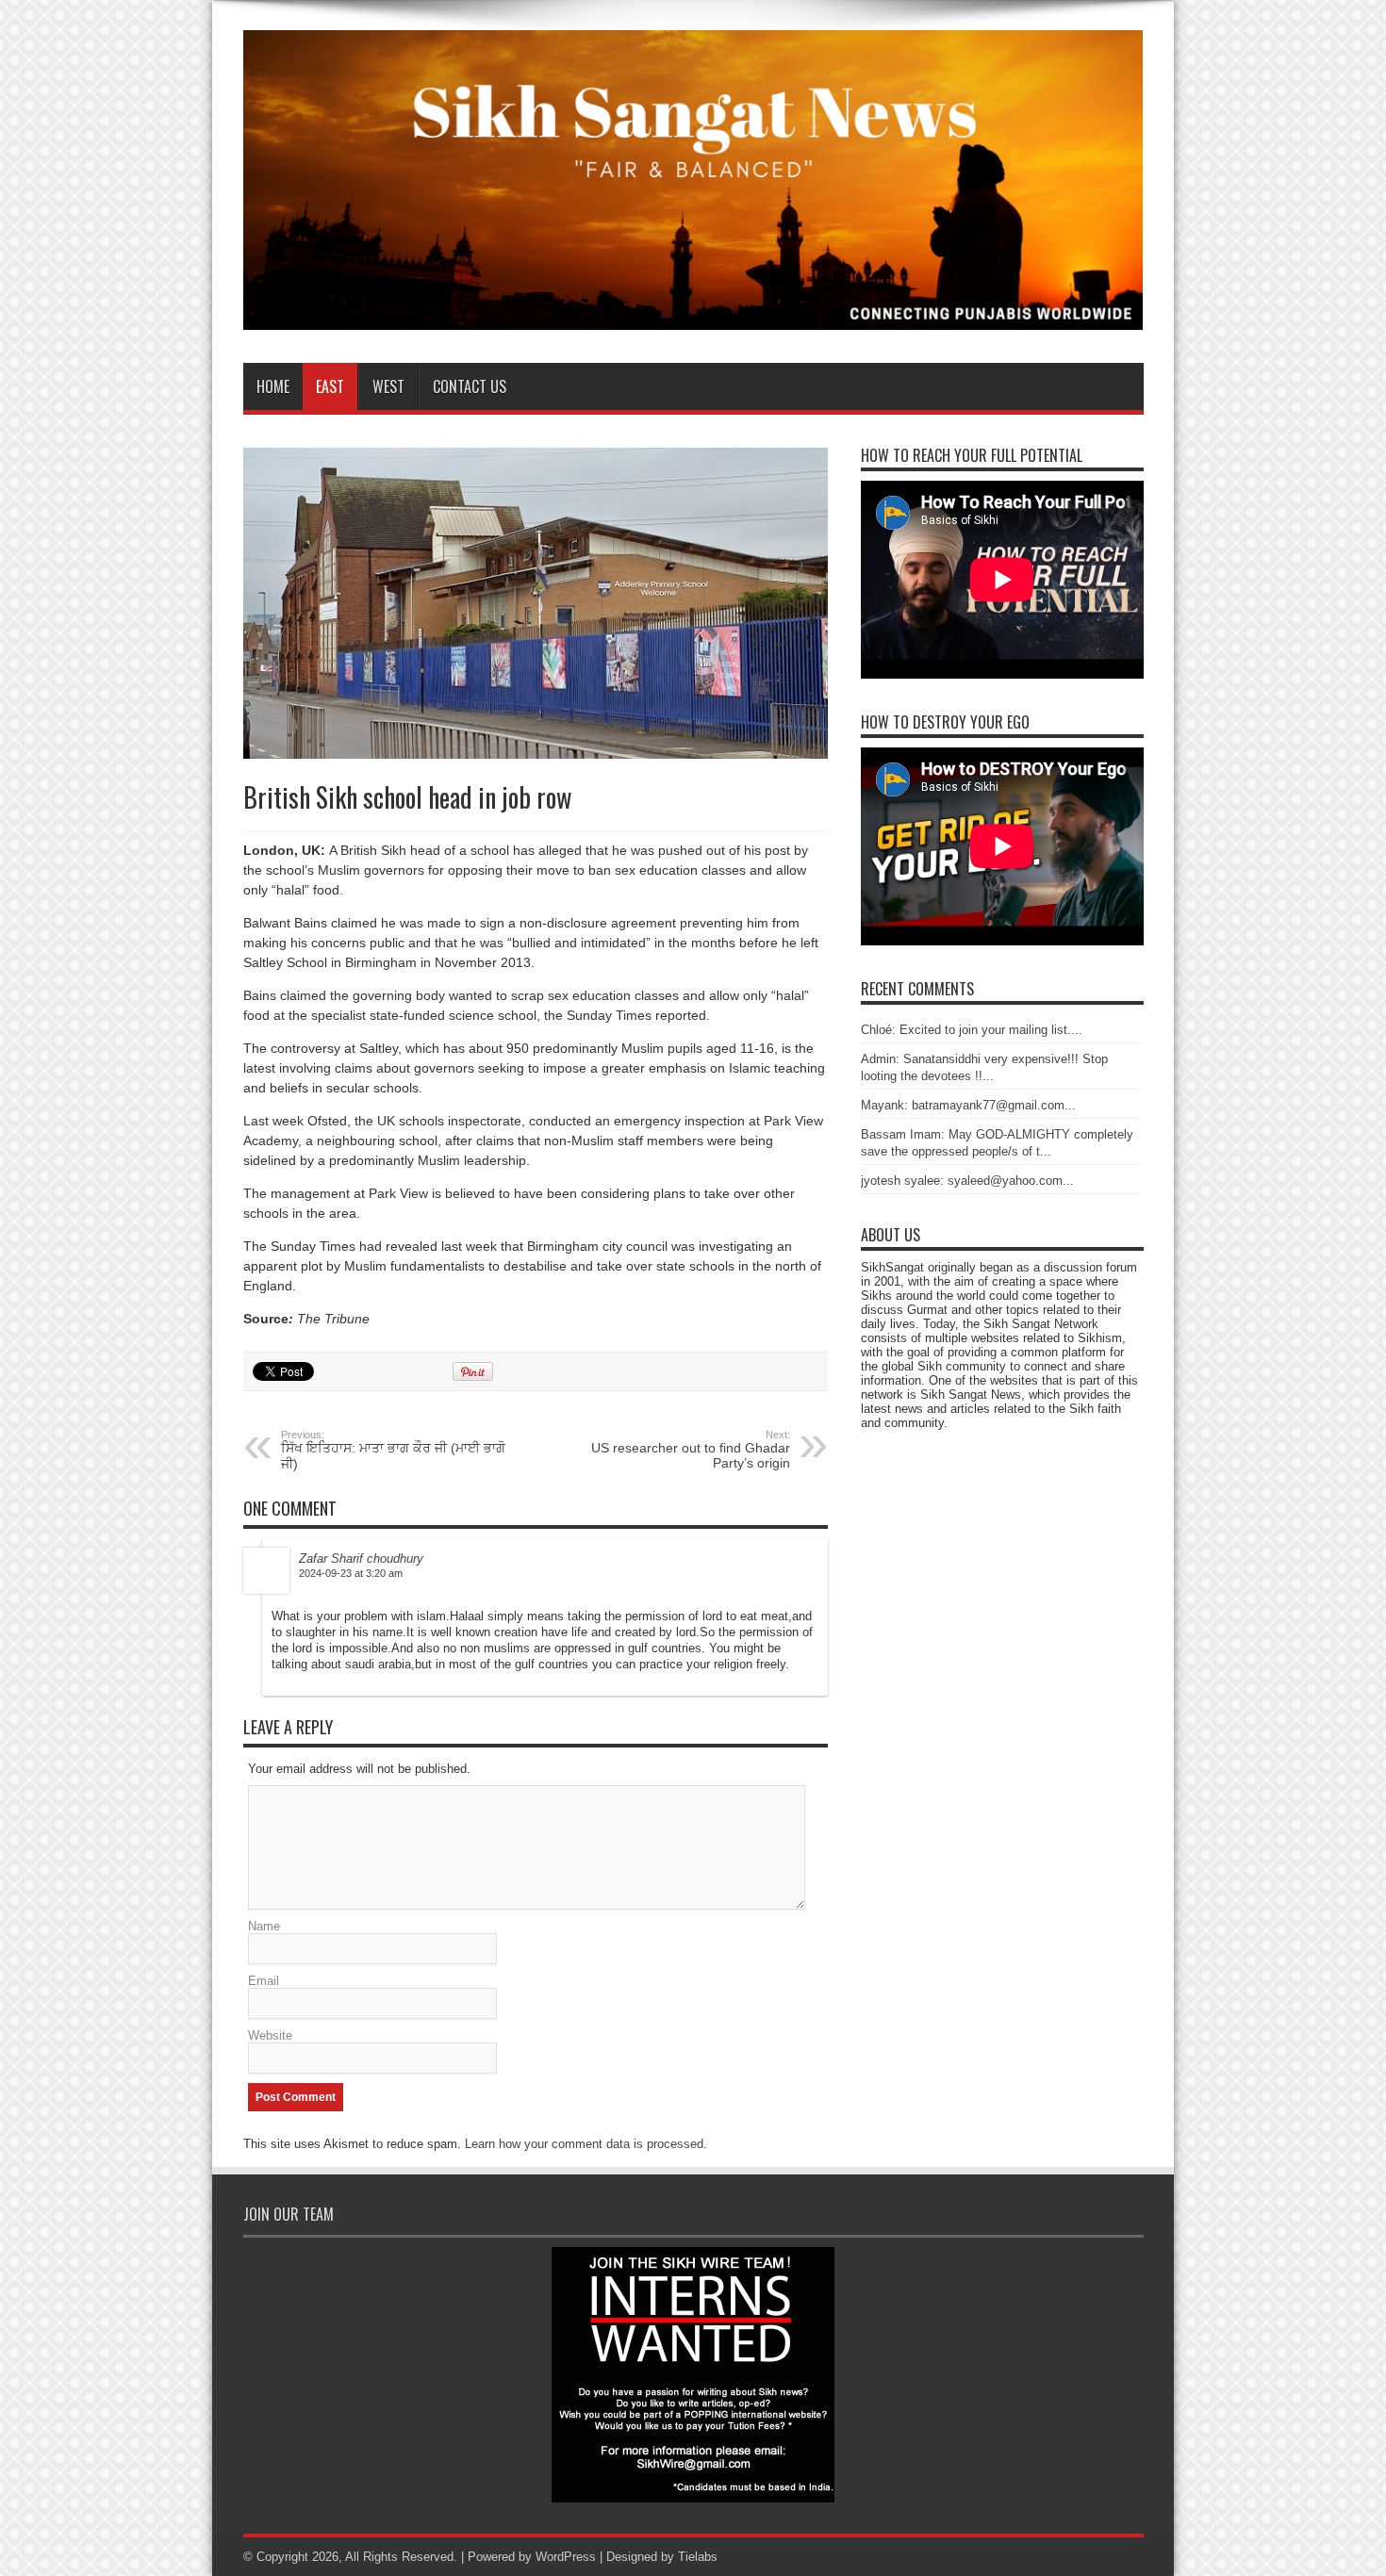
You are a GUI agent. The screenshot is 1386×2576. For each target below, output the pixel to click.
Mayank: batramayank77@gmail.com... (968, 1105)
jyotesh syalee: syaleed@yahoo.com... (967, 1181)
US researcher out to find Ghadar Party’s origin (691, 1450)
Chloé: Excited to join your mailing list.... (972, 1030)
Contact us (470, 386)
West (388, 386)
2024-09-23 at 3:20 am (351, 1573)
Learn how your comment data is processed (584, 2144)
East (330, 386)
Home (273, 386)
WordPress (566, 2557)
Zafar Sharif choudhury (361, 1559)
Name (264, 1926)
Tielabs (698, 2557)
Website (270, 2035)
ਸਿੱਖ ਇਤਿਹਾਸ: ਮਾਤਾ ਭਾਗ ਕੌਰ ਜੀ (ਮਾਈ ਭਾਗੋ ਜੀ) (393, 1450)
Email (264, 1981)
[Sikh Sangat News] (693, 316)
